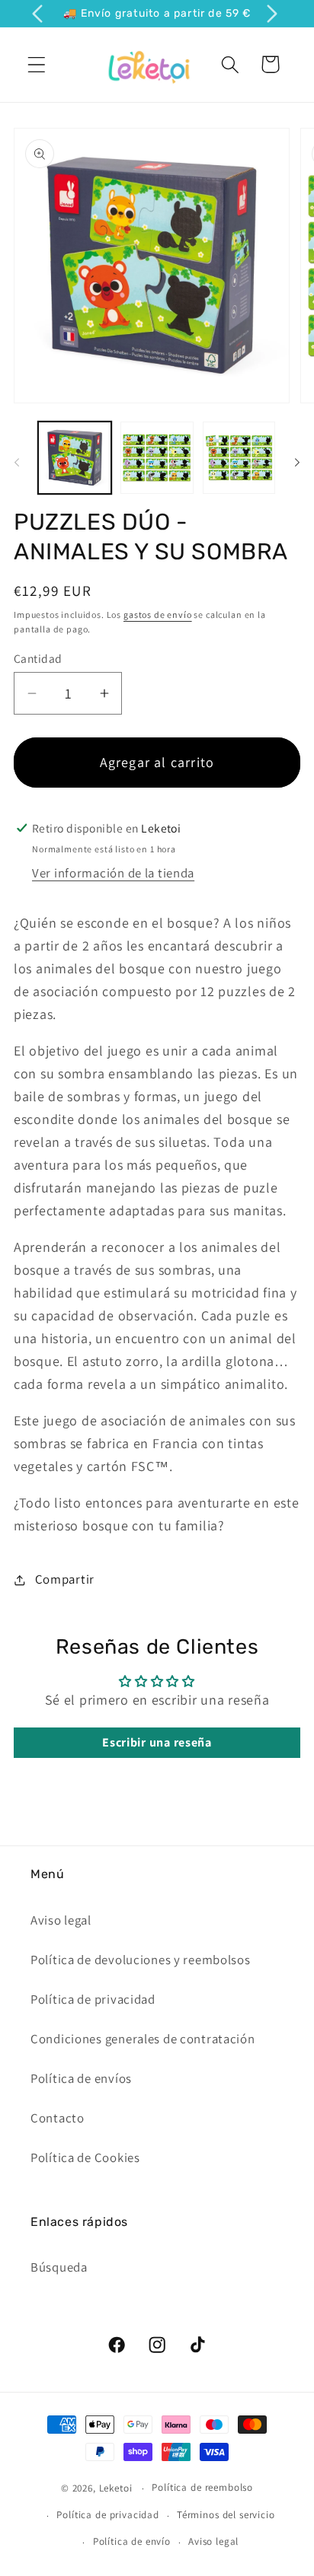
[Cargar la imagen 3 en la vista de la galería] (239, 458)
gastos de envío (158, 615)
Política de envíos (81, 2078)
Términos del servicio (226, 2515)
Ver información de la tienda (113, 873)
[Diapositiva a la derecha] (297, 462)
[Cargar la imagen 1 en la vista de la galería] (75, 458)
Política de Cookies (85, 2157)
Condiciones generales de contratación (143, 2039)
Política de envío (132, 2541)
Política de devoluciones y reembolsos (141, 1960)
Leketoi (116, 2488)
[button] (37, 64)
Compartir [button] (65, 1579)
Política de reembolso (202, 2487)
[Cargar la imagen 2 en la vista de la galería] (157, 458)
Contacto (58, 2118)
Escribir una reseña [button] (157, 1742)
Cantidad (38, 658)
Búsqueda (59, 2267)
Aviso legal (61, 1920)
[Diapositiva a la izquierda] (17, 462)
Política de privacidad (93, 1999)
